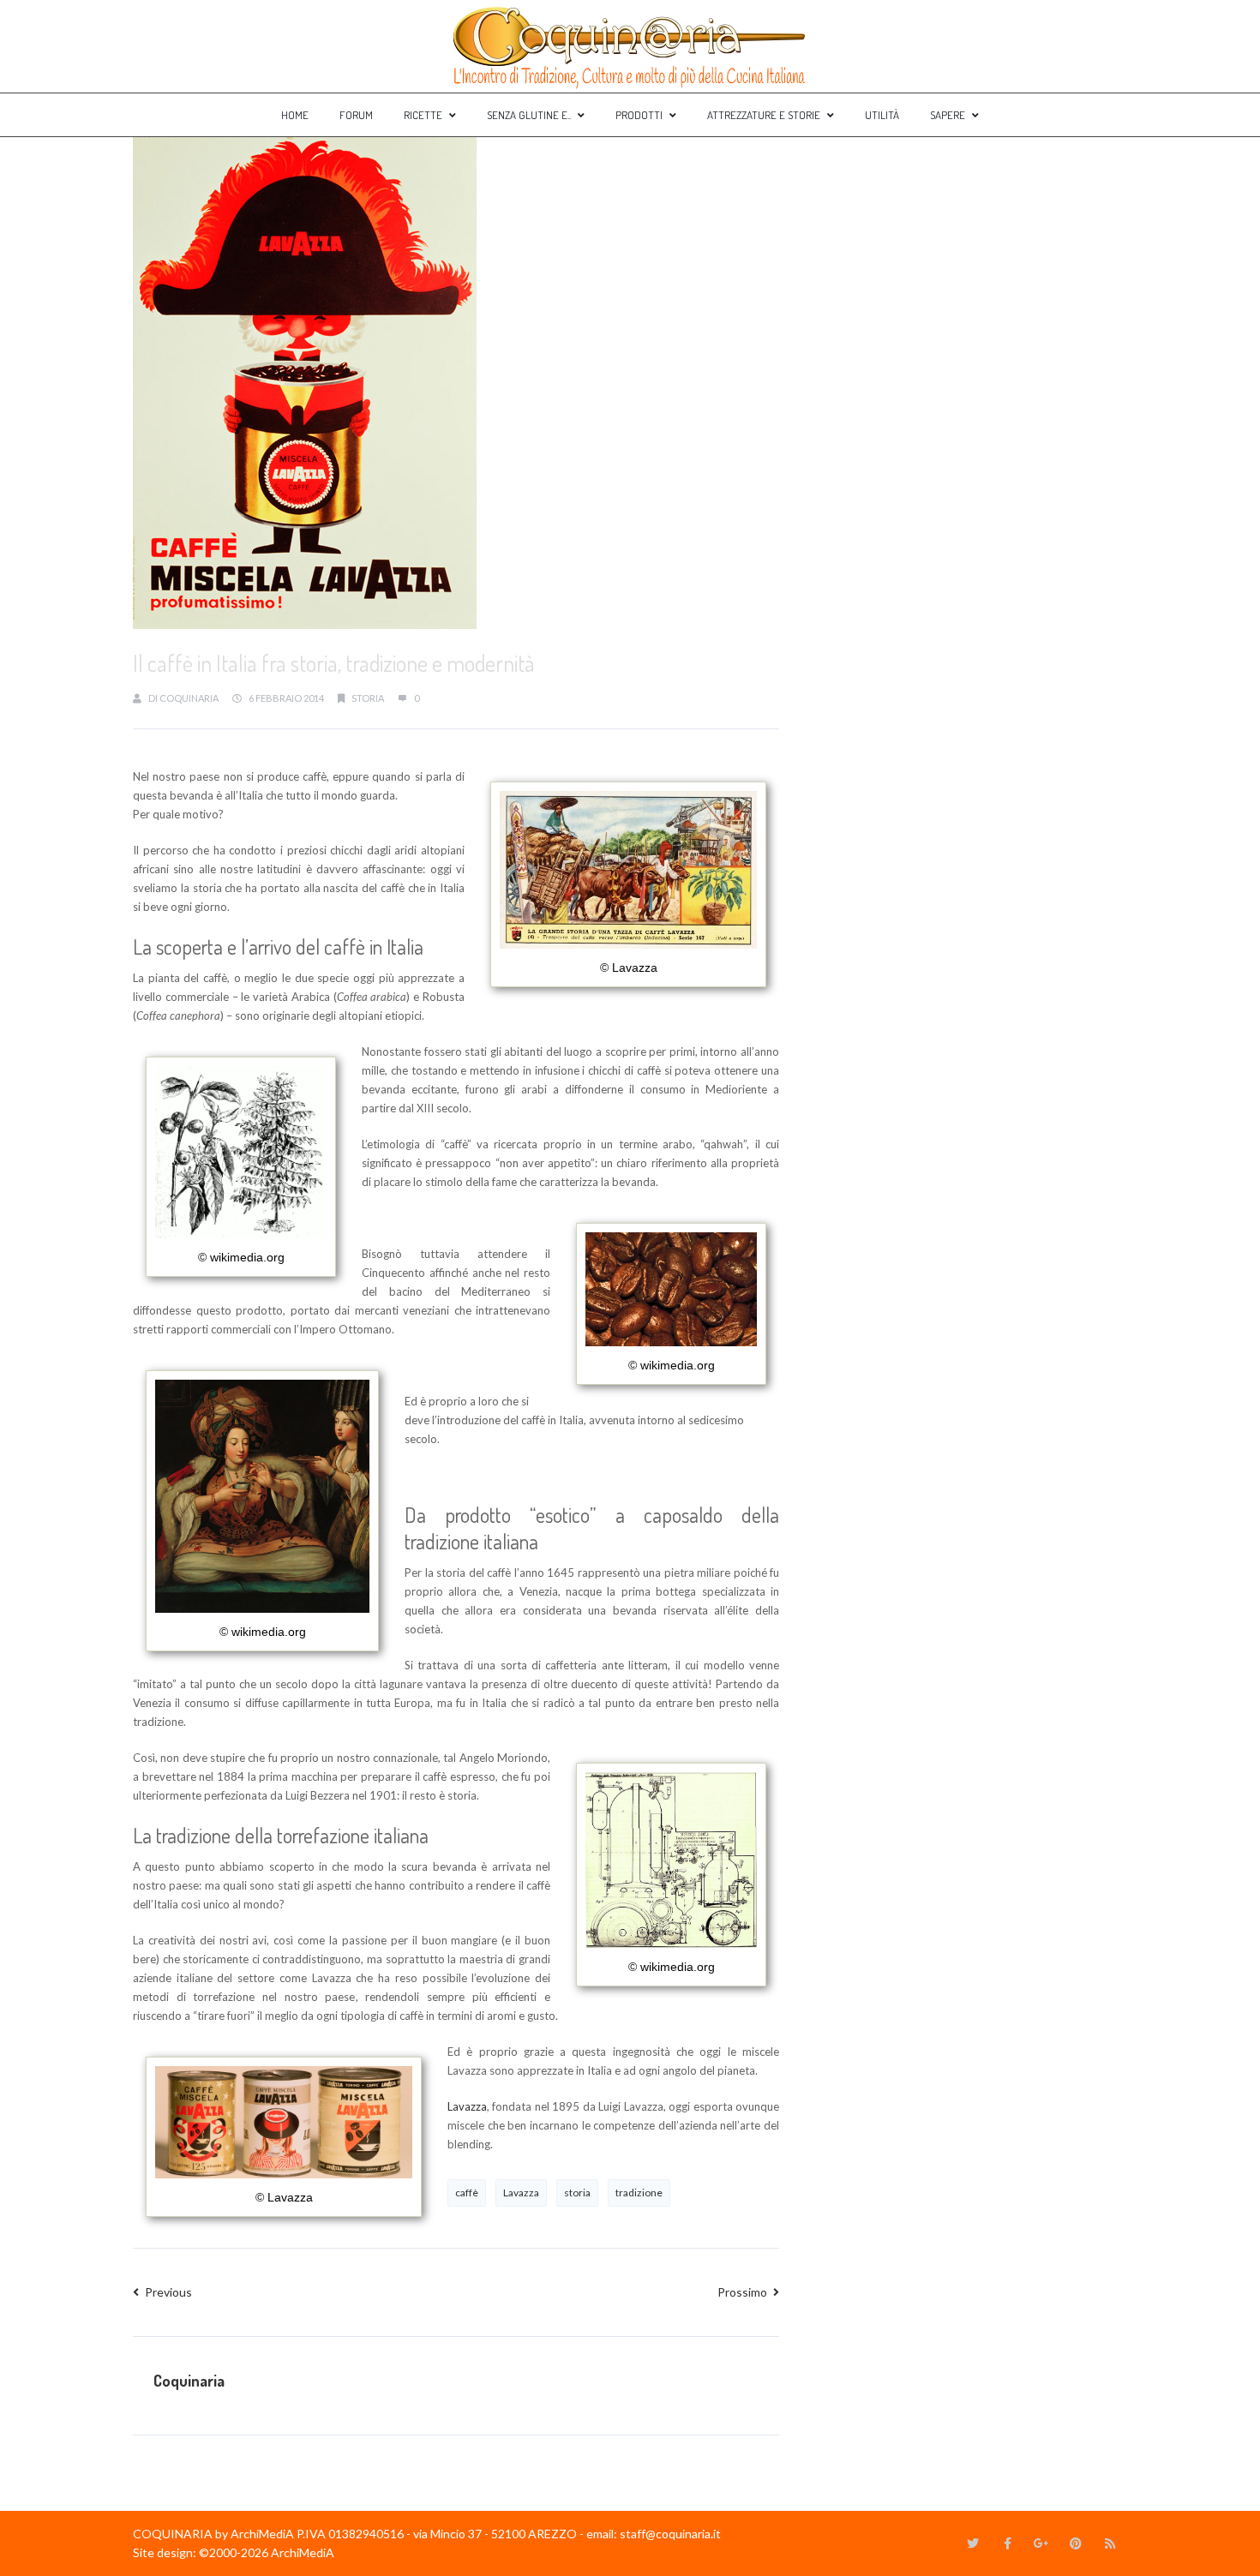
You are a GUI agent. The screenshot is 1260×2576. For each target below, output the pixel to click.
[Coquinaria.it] (630, 46)
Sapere (948, 115)
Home (295, 115)
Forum (356, 115)
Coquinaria (189, 698)
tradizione (639, 2193)
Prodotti (639, 115)
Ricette (423, 115)
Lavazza (467, 2106)
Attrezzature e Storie (764, 115)
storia (368, 698)
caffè (467, 2193)
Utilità (882, 115)
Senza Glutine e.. (529, 115)
